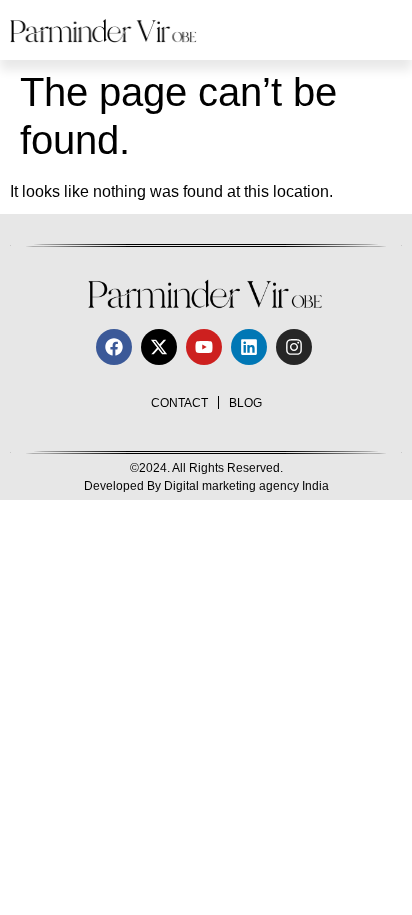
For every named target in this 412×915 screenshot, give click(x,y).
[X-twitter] (159, 347)
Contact (179, 403)
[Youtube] (204, 347)
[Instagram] (294, 347)
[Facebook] (114, 347)
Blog (245, 403)
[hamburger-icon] (379, 30)
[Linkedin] (249, 347)
